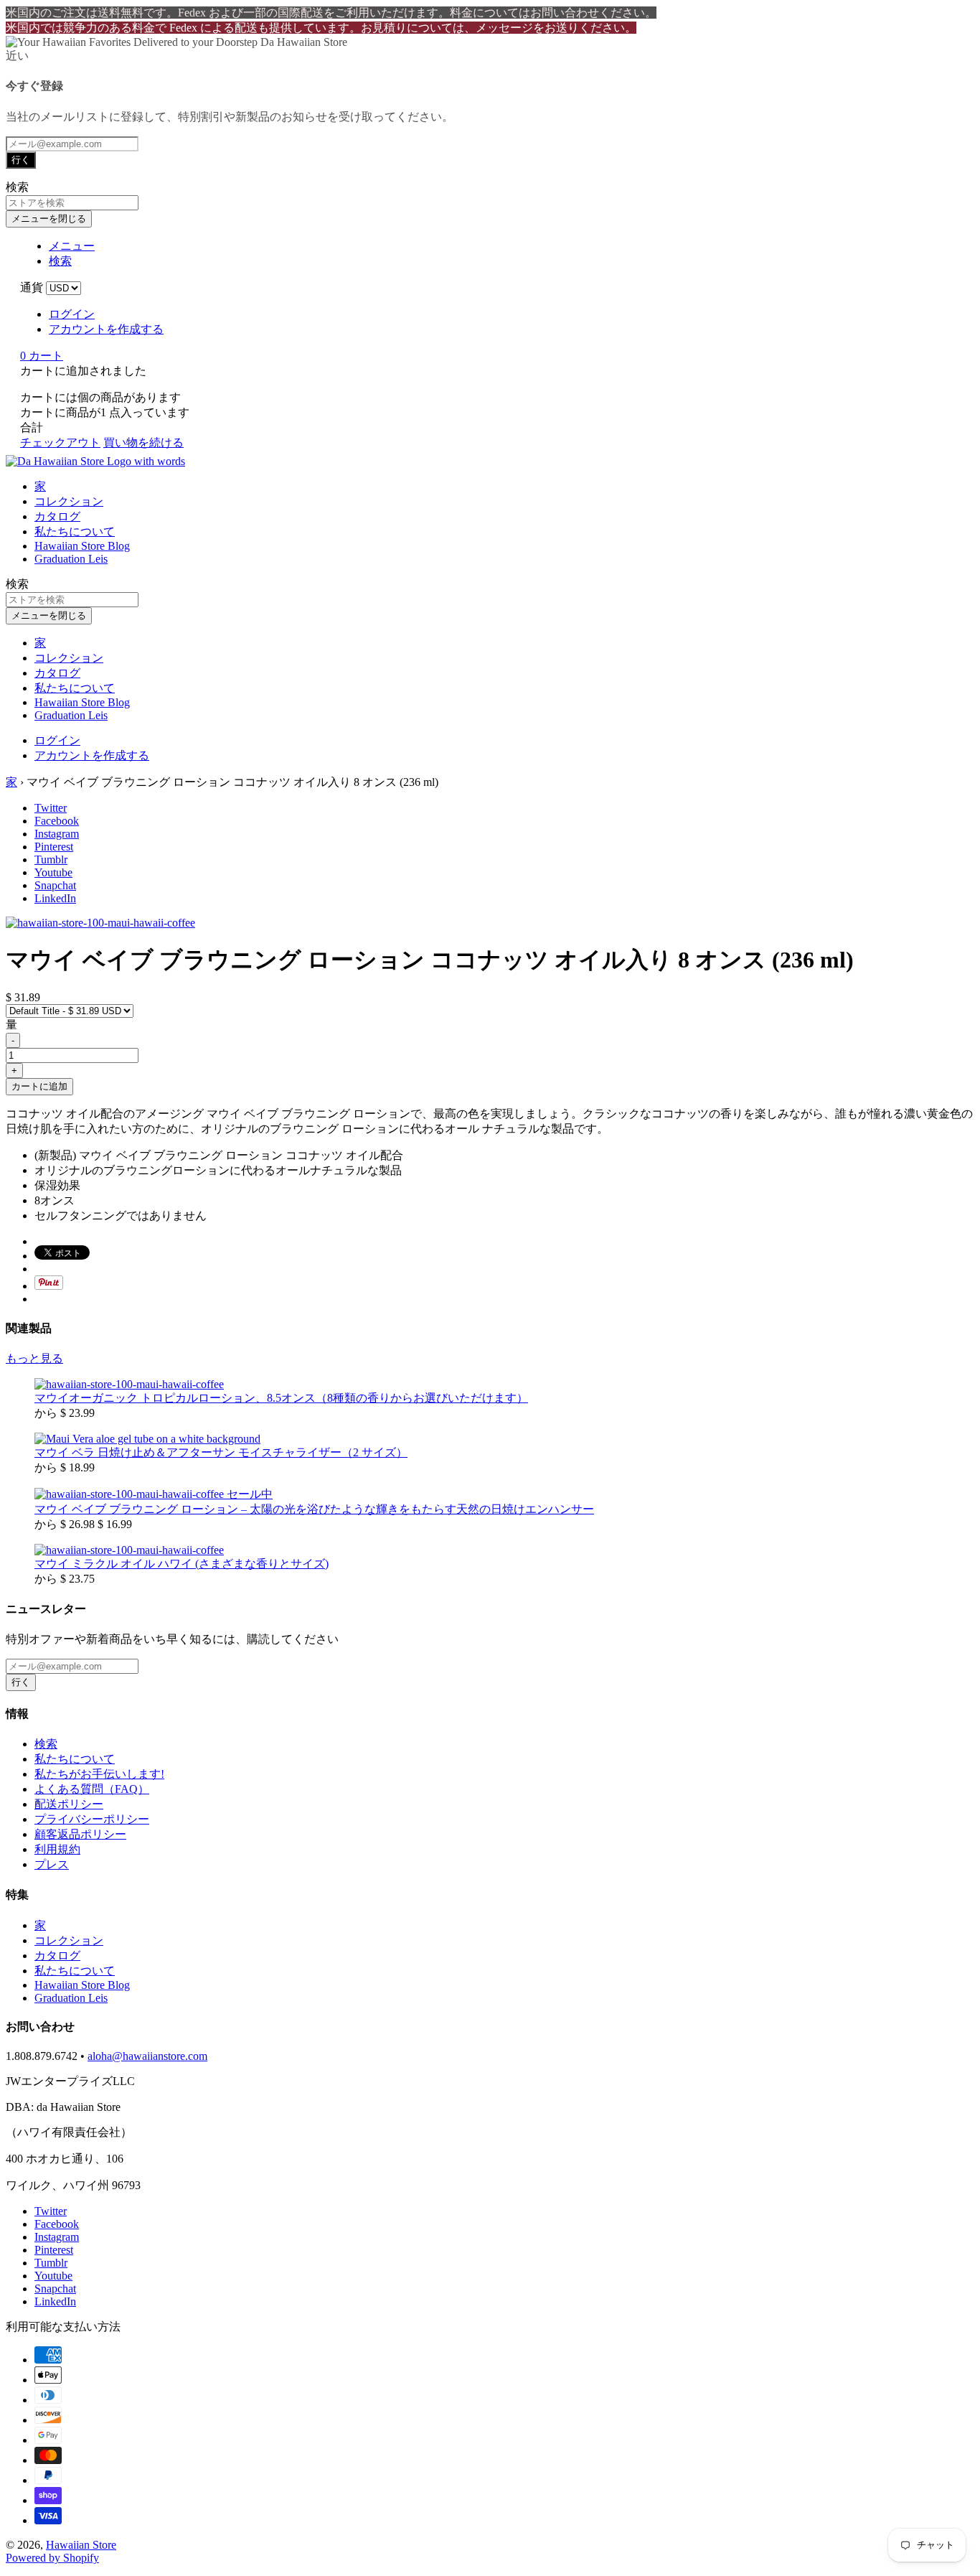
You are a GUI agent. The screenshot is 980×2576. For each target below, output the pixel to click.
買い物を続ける (143, 442)
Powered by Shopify (52, 2558)
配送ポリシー (69, 1804)
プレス (52, 1864)
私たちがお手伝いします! (99, 1774)
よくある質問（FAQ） (92, 1789)
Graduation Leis (71, 559)
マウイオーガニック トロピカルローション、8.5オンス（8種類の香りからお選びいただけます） (281, 1398)
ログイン (72, 314)
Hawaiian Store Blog (82, 546)
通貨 (32, 287)
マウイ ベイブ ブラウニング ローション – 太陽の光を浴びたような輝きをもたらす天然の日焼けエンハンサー (314, 1509)
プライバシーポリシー (92, 1819)
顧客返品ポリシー (80, 1834)
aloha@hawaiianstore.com (147, 2056)
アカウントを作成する (106, 329)
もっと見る (34, 1358)
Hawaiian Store (81, 2545)
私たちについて (75, 531)
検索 (46, 1744)
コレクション (69, 501)
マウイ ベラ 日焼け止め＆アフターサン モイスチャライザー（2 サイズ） (221, 1452)
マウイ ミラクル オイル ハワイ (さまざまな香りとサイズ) (182, 1564)
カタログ (57, 516)
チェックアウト (60, 442)
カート (42, 356)
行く (21, 160)
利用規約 (57, 1849)
